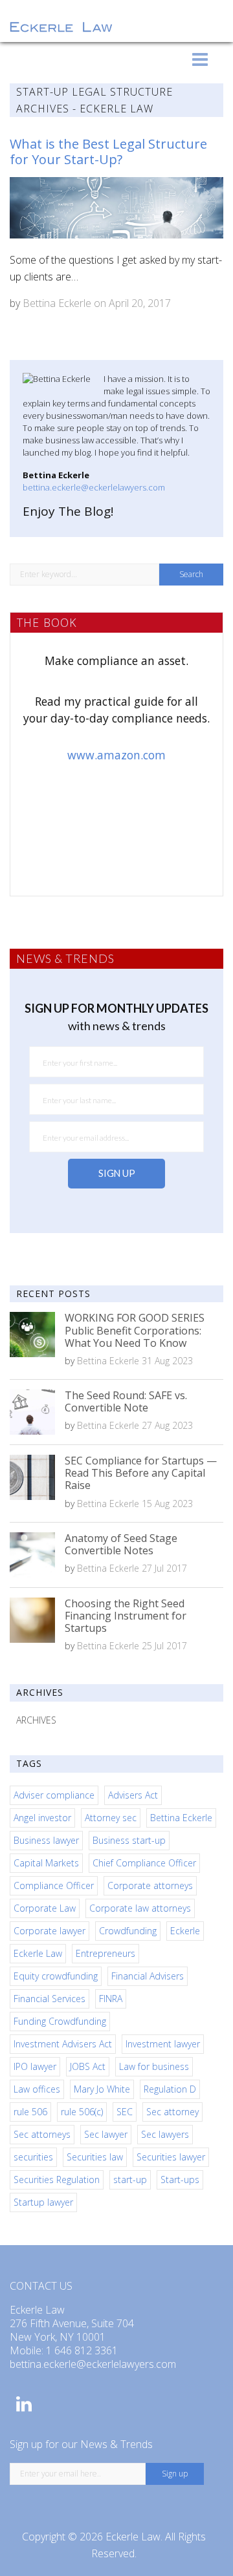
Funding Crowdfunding (60, 2021)
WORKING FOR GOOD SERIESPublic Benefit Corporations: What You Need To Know (135, 1330)
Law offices (37, 2089)
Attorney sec (111, 1818)
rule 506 (30, 2112)
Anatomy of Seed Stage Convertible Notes (121, 1544)
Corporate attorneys (150, 1885)
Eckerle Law (38, 1953)
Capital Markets (46, 1863)
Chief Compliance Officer (144, 1863)
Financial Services (50, 1999)
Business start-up (129, 1840)
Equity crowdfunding (56, 1976)
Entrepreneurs (105, 1953)
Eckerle (185, 1931)
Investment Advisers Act (63, 2044)
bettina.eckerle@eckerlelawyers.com (94, 487)
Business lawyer (46, 1840)
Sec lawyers (165, 2134)
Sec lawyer (106, 2134)
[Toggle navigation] (200, 59)
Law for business (154, 2066)
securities (33, 2157)
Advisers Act (133, 1795)
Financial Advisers (148, 1976)
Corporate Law (45, 1908)
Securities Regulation (57, 2180)
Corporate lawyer (50, 1931)
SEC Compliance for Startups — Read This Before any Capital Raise (141, 1473)
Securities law (95, 2157)
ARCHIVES (36, 1720)
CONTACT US (41, 2286)
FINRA (111, 1999)
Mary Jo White (102, 2089)
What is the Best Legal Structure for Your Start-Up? (108, 152)
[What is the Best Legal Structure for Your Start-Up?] (116, 208)
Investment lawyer (163, 2044)
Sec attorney (172, 2112)
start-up (130, 2180)
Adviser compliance (54, 1795)
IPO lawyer (35, 2066)
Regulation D (170, 2089)
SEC (125, 2112)
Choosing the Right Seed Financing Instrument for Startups (126, 1616)
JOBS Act (88, 2066)
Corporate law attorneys (140, 1908)
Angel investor (42, 1818)
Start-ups (180, 2180)
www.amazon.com (116, 755)
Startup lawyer (43, 2202)
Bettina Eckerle (57, 303)
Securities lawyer (171, 2157)
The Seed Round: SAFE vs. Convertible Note (126, 1401)
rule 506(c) (82, 2112)
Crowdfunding (128, 1931)
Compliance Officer (54, 1885)
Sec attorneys (42, 2134)
